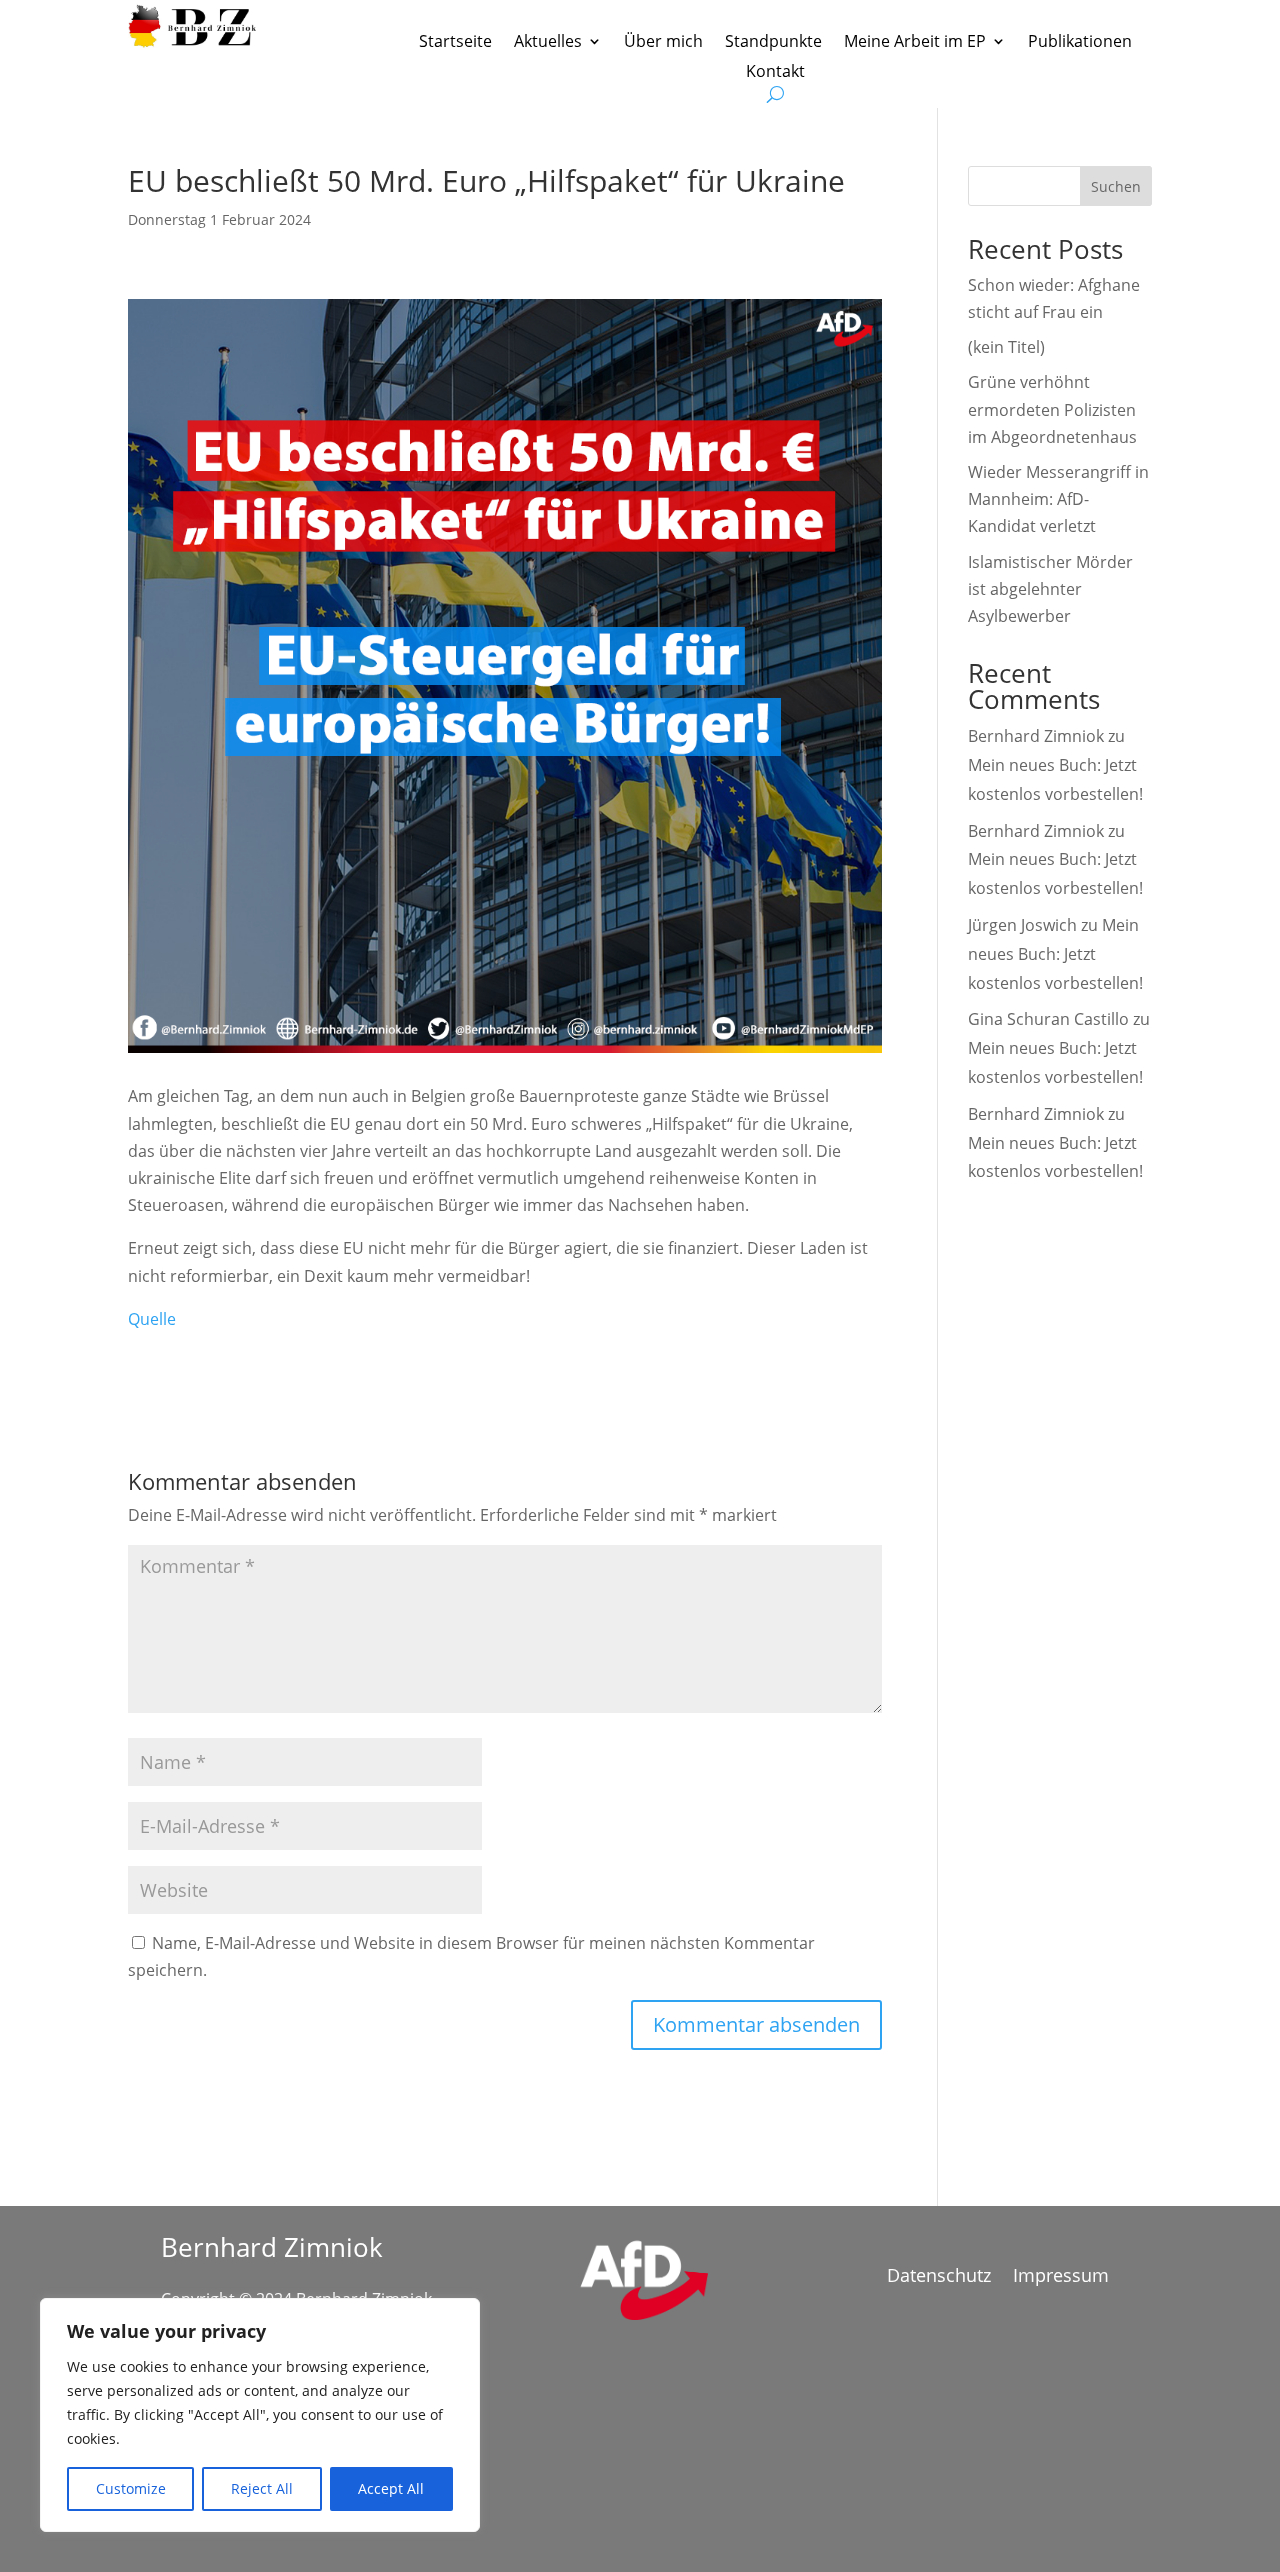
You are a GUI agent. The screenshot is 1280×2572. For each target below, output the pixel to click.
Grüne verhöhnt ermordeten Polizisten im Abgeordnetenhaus (1052, 409)
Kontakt (775, 73)
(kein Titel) (1006, 347)
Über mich (663, 43)
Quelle (152, 1319)
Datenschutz (939, 2277)
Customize (131, 2488)
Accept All (391, 2488)
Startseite (455, 43)
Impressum (1061, 2277)
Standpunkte (773, 43)
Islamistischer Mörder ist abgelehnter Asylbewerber (1050, 589)
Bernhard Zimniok (1036, 736)
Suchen (1116, 186)
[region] (260, 2415)
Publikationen (1080, 43)
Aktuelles (548, 43)
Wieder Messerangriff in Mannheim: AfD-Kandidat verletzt (1058, 499)
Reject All (262, 2488)
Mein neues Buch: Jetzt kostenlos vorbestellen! (1055, 954)
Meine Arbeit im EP (915, 43)
